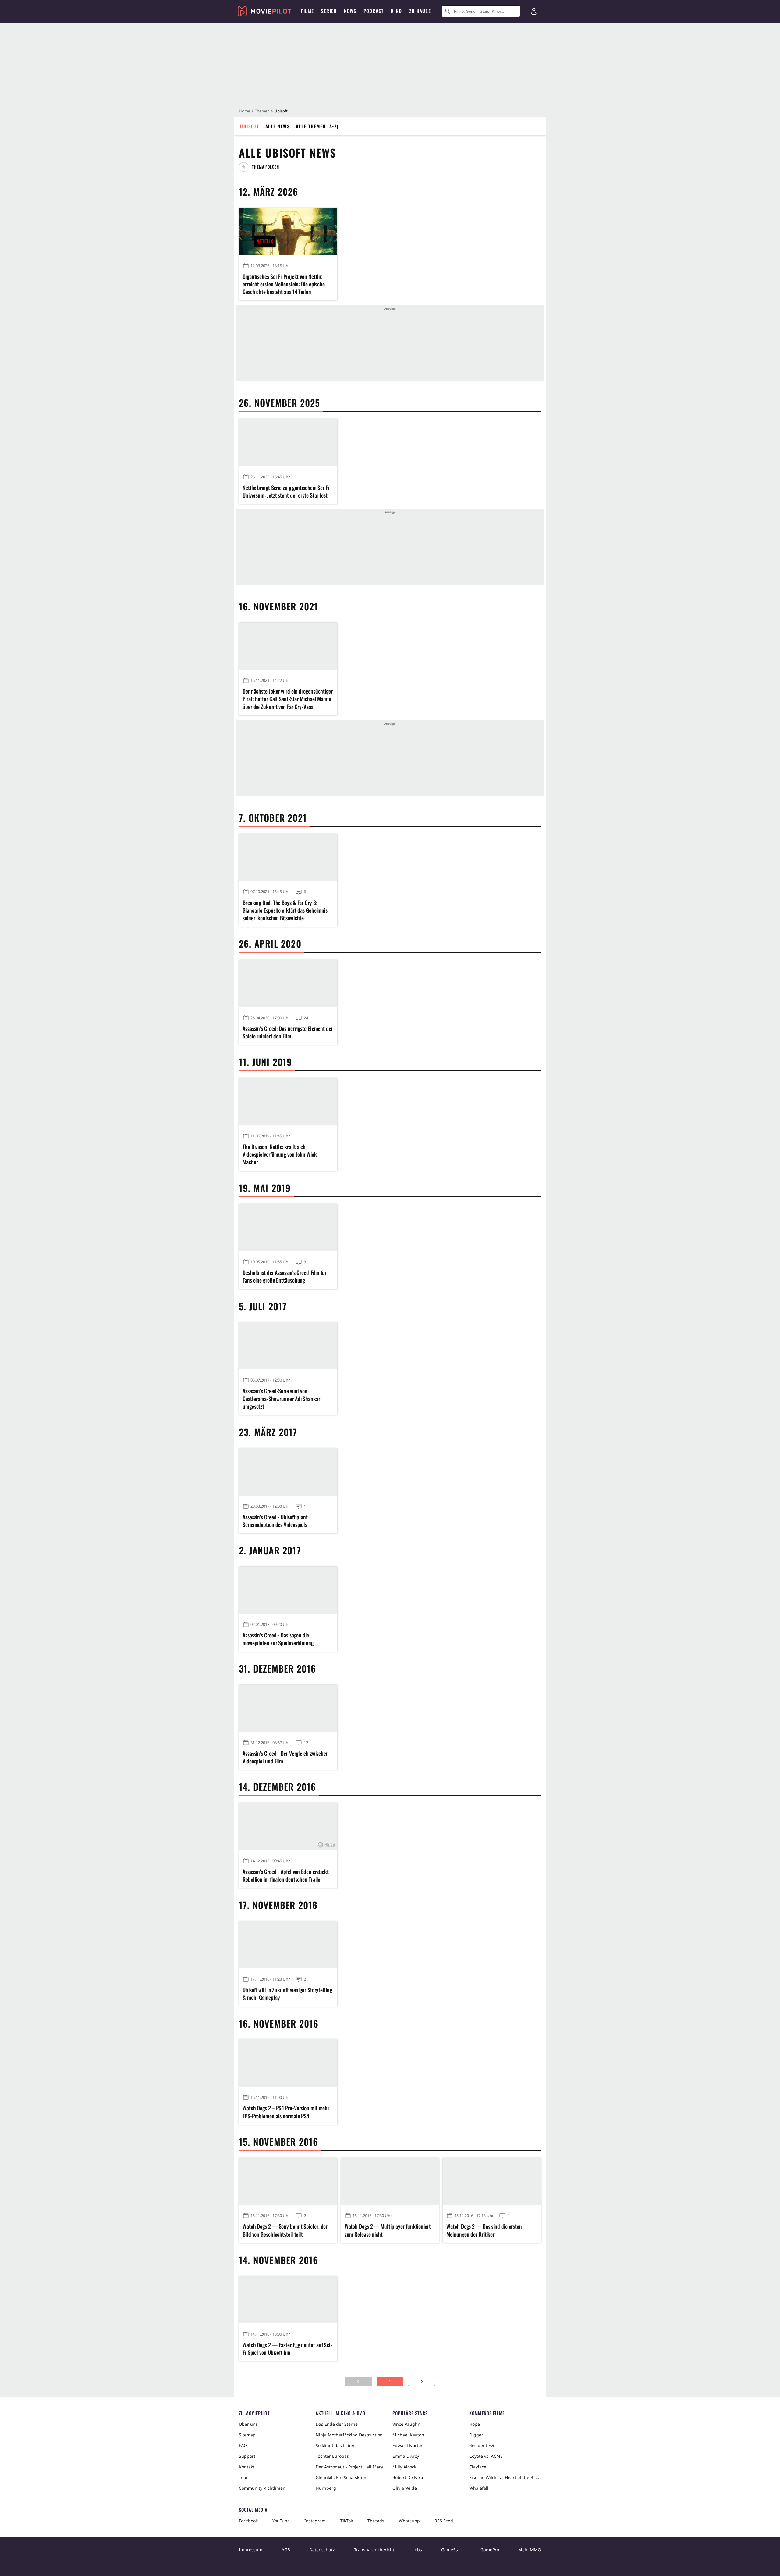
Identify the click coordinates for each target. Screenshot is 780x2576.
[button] (261, 167)
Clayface (478, 2467)
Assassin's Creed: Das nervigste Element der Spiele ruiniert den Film (288, 1032)
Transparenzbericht (374, 2550)
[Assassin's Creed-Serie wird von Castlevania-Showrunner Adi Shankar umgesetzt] (288, 1346)
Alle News (278, 126)
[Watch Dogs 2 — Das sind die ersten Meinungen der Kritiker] (492, 2182)
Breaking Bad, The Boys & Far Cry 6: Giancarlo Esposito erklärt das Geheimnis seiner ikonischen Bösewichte (285, 910)
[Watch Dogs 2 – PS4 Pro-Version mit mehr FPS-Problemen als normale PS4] (288, 2063)
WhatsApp (409, 2521)
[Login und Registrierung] (534, 11)
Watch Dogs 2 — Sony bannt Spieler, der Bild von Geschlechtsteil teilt (285, 2230)
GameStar (451, 2550)
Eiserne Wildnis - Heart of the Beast (505, 2477)
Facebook (248, 2521)
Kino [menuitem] (396, 11)
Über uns (248, 2424)
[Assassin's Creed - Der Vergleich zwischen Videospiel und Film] (288, 1708)
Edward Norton (408, 2445)
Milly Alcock (404, 2467)
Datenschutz (322, 2550)
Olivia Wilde (405, 2488)
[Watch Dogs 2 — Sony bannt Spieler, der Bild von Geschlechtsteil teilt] (288, 2182)
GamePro (490, 2550)
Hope (475, 2424)
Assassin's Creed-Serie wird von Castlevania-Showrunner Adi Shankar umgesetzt (281, 1398)
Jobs (418, 2550)
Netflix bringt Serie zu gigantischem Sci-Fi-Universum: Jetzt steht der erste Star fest (287, 491)
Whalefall (479, 2488)
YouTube (281, 2521)
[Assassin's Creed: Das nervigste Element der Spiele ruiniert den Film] (288, 983)
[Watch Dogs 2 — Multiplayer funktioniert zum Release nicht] (390, 2182)
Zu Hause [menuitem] (420, 11)
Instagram (315, 2521)
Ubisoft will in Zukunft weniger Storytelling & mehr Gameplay (287, 1994)
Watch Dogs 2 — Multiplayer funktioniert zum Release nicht (388, 2230)
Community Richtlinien (262, 2488)
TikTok (347, 2521)
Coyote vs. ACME (486, 2456)
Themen (262, 111)
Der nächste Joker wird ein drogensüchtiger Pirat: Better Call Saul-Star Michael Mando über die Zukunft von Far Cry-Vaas (288, 699)
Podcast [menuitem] (374, 11)
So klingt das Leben (336, 2445)
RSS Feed (444, 2521)
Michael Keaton (408, 2435)
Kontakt (247, 2467)
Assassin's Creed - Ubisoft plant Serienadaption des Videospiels (275, 1521)
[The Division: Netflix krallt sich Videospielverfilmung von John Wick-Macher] (288, 1102)
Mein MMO (530, 2550)
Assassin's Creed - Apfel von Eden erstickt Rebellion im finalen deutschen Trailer (286, 1875)
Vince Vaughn (406, 2424)
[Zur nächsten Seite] (422, 2381)
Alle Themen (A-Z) (317, 126)
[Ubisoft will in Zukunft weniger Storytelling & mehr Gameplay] (288, 1945)
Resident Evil (482, 2445)
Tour (243, 2477)
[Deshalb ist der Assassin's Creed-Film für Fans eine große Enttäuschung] (288, 1228)
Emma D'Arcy (406, 2456)
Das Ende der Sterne (337, 2424)
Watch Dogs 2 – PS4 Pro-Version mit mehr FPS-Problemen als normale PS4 (286, 2112)
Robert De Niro (408, 2477)
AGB (286, 2550)
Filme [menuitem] (307, 11)
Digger (476, 2435)
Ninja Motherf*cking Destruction (349, 2435)
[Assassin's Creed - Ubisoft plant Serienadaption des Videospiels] (288, 1472)
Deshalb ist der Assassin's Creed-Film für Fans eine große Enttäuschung (285, 1276)
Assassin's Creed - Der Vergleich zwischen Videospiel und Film (286, 1757)
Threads (376, 2521)
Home (245, 111)
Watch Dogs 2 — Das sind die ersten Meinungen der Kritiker (484, 2230)
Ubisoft (250, 126)
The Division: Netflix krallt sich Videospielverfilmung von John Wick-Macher (281, 1154)
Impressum (251, 2550)
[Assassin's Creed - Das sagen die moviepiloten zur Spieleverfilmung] (288, 1590)
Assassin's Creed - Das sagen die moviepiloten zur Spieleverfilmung (278, 1639)
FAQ (243, 2445)
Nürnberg (326, 2488)
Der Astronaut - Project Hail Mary (349, 2467)
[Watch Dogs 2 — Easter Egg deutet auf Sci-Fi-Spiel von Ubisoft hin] (288, 2300)
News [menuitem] (350, 11)
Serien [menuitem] (329, 11)
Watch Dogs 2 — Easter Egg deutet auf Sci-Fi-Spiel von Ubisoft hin (287, 2349)
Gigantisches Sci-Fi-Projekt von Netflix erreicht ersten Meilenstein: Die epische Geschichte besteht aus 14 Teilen (284, 284)
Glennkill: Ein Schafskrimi (342, 2477)
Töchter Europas (332, 2456)
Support (247, 2456)
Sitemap (247, 2435)
